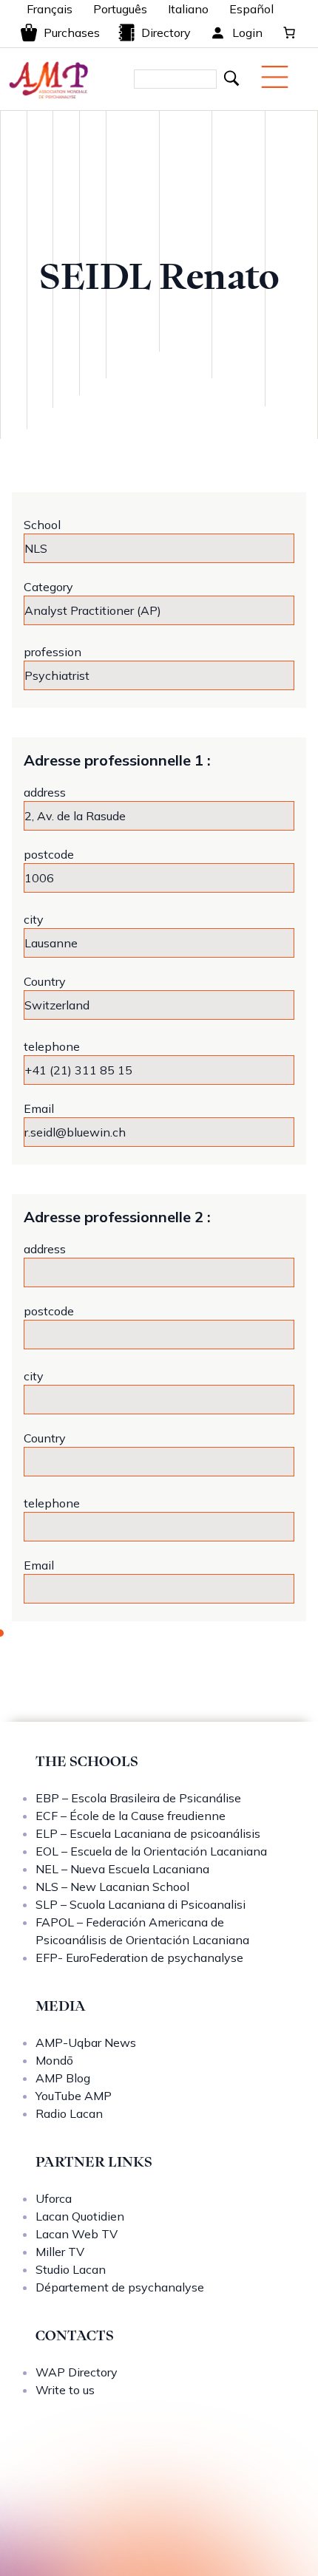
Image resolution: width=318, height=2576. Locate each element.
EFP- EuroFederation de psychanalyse (139, 1957)
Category (48, 587)
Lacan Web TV (77, 2234)
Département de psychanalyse (120, 2287)
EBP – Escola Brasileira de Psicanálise (138, 1798)
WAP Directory (77, 2372)
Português (120, 9)
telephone (52, 1046)
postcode (49, 854)
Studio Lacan (71, 2269)
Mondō (54, 2060)
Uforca (54, 2198)
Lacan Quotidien (80, 2216)
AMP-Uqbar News (86, 2042)
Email (39, 1108)
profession (53, 652)
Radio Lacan (69, 2113)
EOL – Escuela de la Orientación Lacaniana (151, 1851)
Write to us (65, 2390)
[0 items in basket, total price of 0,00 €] (289, 33)
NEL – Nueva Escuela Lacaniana (122, 1869)
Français (50, 9)
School (42, 525)
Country (45, 981)
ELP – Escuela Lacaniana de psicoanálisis (148, 1833)
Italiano (188, 9)
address (45, 792)
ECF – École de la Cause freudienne (131, 1816)
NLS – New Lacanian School (112, 1887)
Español (251, 9)
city (34, 919)
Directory (166, 33)
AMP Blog (63, 2078)
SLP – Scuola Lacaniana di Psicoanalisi (141, 1904)
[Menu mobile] (275, 77)
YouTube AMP (74, 2096)
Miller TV (60, 2252)
